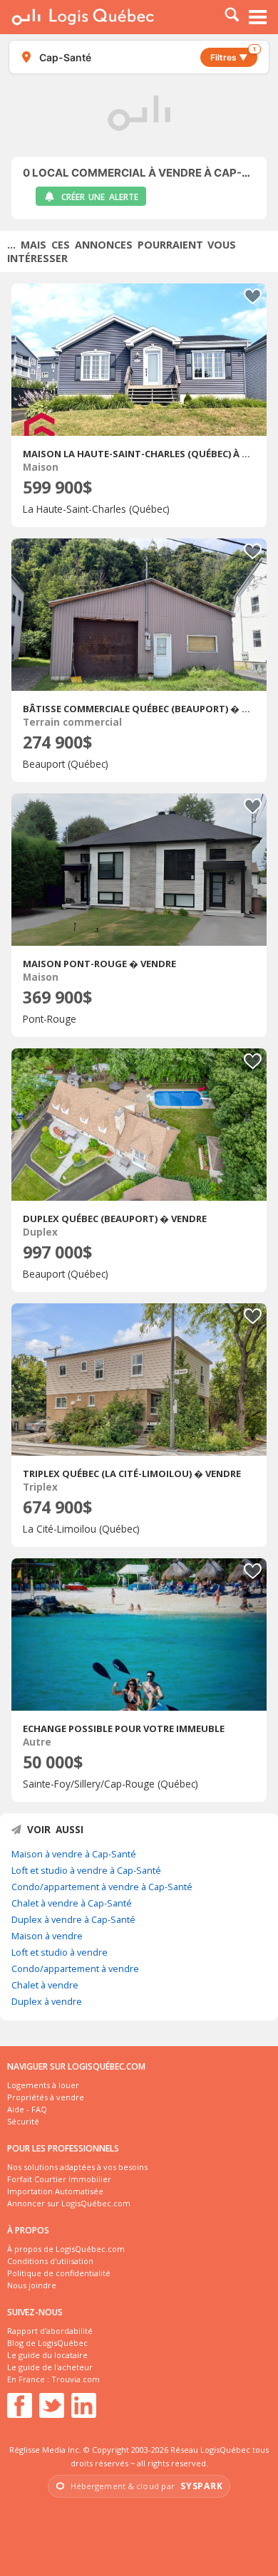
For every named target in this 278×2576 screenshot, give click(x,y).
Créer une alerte (100, 197)
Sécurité (23, 2121)
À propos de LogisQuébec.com (66, 2249)
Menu (258, 17)
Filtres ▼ (233, 55)
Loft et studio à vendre (60, 1952)
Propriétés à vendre (46, 2097)
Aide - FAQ (27, 2109)
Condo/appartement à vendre (75, 1968)
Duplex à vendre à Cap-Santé (73, 1919)
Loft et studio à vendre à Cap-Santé (86, 1870)
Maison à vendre (47, 1936)
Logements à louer (43, 2085)
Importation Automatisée (55, 2191)
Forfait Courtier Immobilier (59, 2179)
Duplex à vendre (47, 2001)
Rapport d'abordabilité (50, 2331)
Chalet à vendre (45, 1985)
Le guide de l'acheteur (50, 2367)
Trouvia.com (76, 2379)
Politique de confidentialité (59, 2273)
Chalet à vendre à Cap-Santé (72, 1903)
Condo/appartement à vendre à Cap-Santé (102, 1887)
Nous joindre (32, 2285)
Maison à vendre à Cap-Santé (74, 1854)
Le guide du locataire (47, 2355)
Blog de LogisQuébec (47, 2343)
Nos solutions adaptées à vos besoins (77, 2167)
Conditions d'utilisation (50, 2261)
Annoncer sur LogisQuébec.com (69, 2203)
